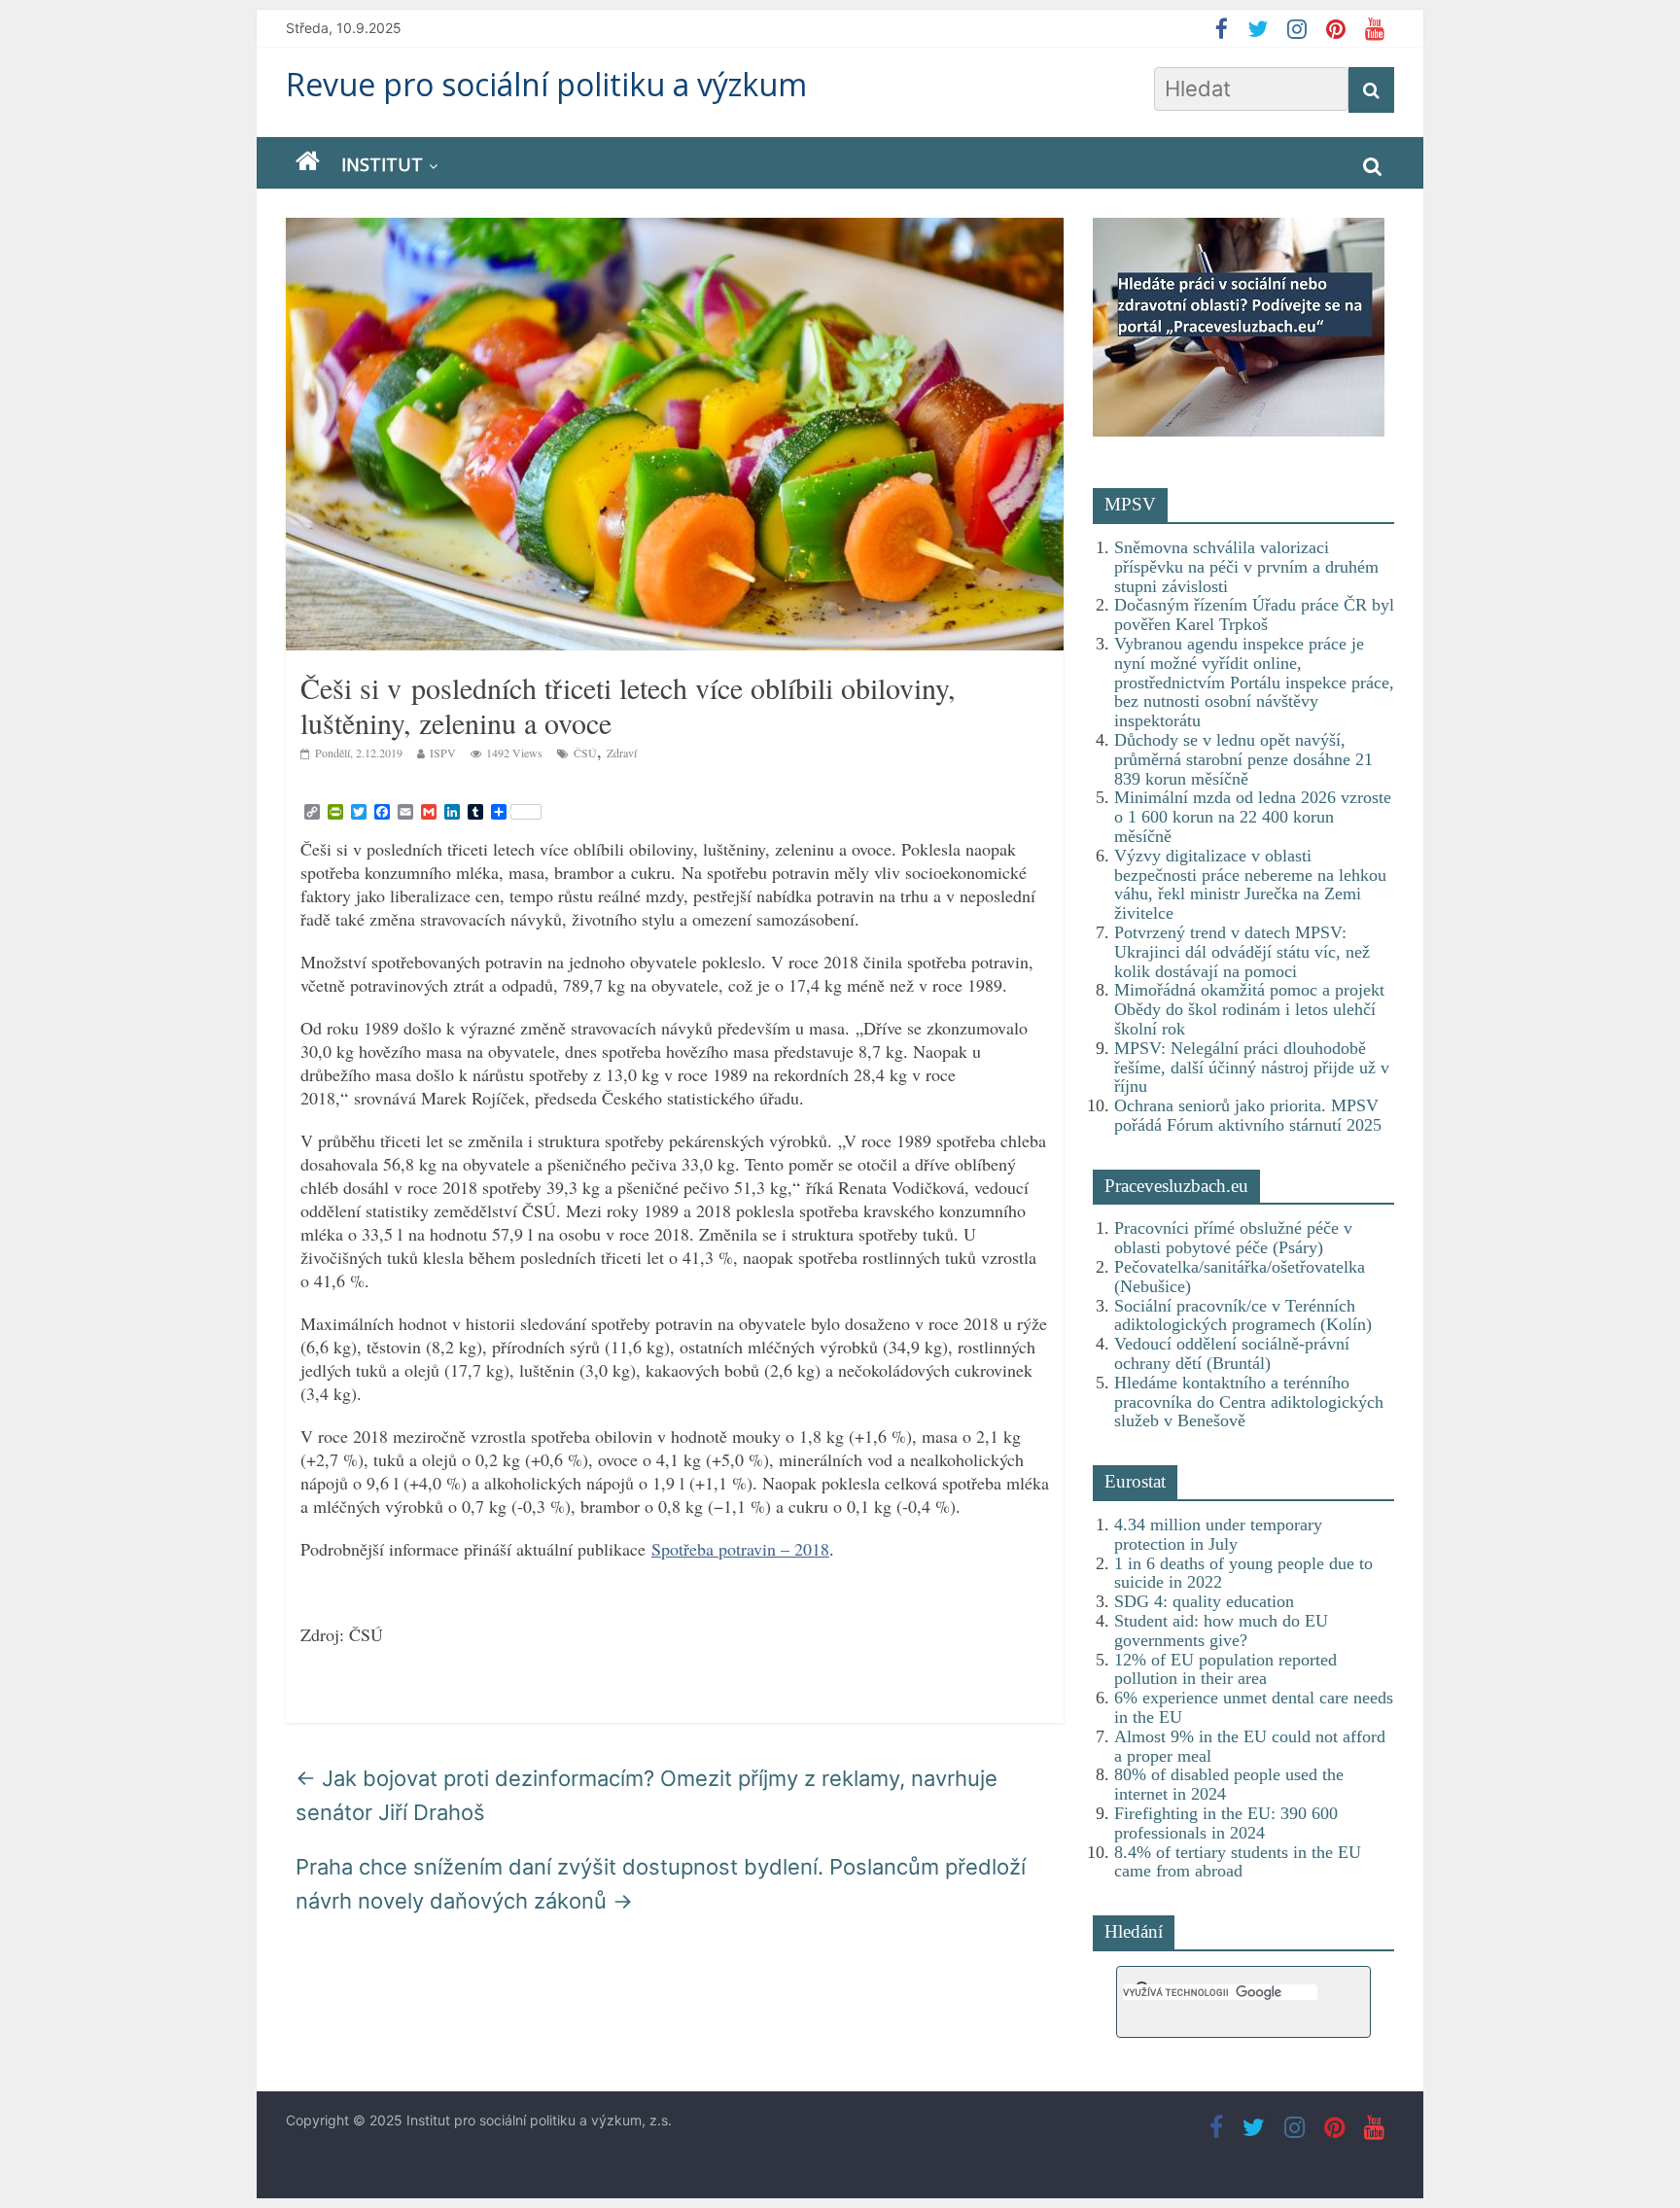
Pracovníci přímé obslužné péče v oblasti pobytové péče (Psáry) (1233, 1238)
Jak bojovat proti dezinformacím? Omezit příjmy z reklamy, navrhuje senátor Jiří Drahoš (647, 1795)
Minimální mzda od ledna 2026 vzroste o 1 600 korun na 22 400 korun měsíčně (1253, 817)
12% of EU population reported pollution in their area (1225, 1669)
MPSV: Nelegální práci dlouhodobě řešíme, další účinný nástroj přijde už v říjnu (1252, 1068)
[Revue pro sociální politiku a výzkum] (308, 162)
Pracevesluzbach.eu (1176, 1186)
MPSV (1130, 504)
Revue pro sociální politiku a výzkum (546, 84)
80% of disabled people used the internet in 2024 (1229, 1784)
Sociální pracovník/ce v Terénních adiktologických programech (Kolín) (1243, 1315)
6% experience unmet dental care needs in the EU (1254, 1707)
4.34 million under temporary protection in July (1218, 1534)
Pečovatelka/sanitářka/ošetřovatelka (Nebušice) (1240, 1277)
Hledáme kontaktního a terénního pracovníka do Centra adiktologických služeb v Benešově (1249, 1402)
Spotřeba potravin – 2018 (740, 1549)
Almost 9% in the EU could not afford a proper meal (1250, 1746)
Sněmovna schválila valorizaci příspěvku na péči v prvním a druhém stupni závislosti (1246, 567)
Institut (382, 164)
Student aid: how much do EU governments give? (1221, 1630)
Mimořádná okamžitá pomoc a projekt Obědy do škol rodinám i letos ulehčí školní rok (1249, 1009)
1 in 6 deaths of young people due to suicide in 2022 (1243, 1573)
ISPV (443, 753)
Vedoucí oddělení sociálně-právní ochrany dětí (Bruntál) (1232, 1353)
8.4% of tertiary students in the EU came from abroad (1238, 1862)
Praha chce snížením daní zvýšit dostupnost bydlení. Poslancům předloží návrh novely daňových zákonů (661, 1884)
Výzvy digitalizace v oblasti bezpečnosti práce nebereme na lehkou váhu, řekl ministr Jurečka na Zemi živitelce (1250, 884)
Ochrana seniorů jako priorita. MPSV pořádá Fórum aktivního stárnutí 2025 (1248, 1115)
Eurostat (1135, 1481)
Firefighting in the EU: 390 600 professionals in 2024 (1226, 1823)
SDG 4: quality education (1204, 1601)
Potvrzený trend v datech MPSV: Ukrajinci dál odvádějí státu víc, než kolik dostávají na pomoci (1242, 952)
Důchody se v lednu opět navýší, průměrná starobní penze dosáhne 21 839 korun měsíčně (1243, 759)
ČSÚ (585, 753)
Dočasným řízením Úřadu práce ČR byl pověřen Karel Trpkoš (1254, 614)
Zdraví (622, 753)
